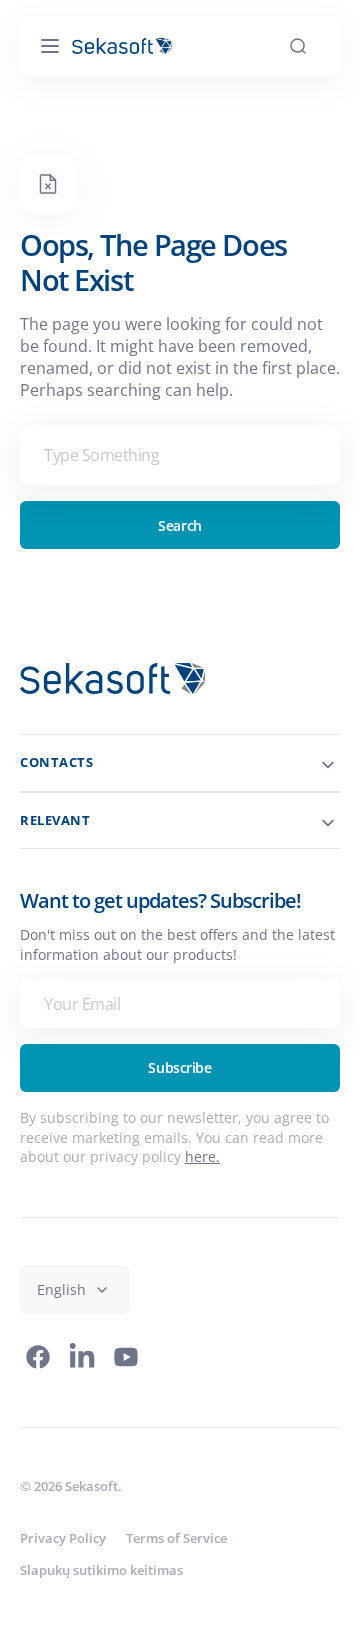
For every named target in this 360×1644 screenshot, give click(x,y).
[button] (50, 46)
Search (172, 525)
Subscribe (172, 1067)
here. (241, 1156)
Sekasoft (91, 1486)
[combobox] (172, 455)
